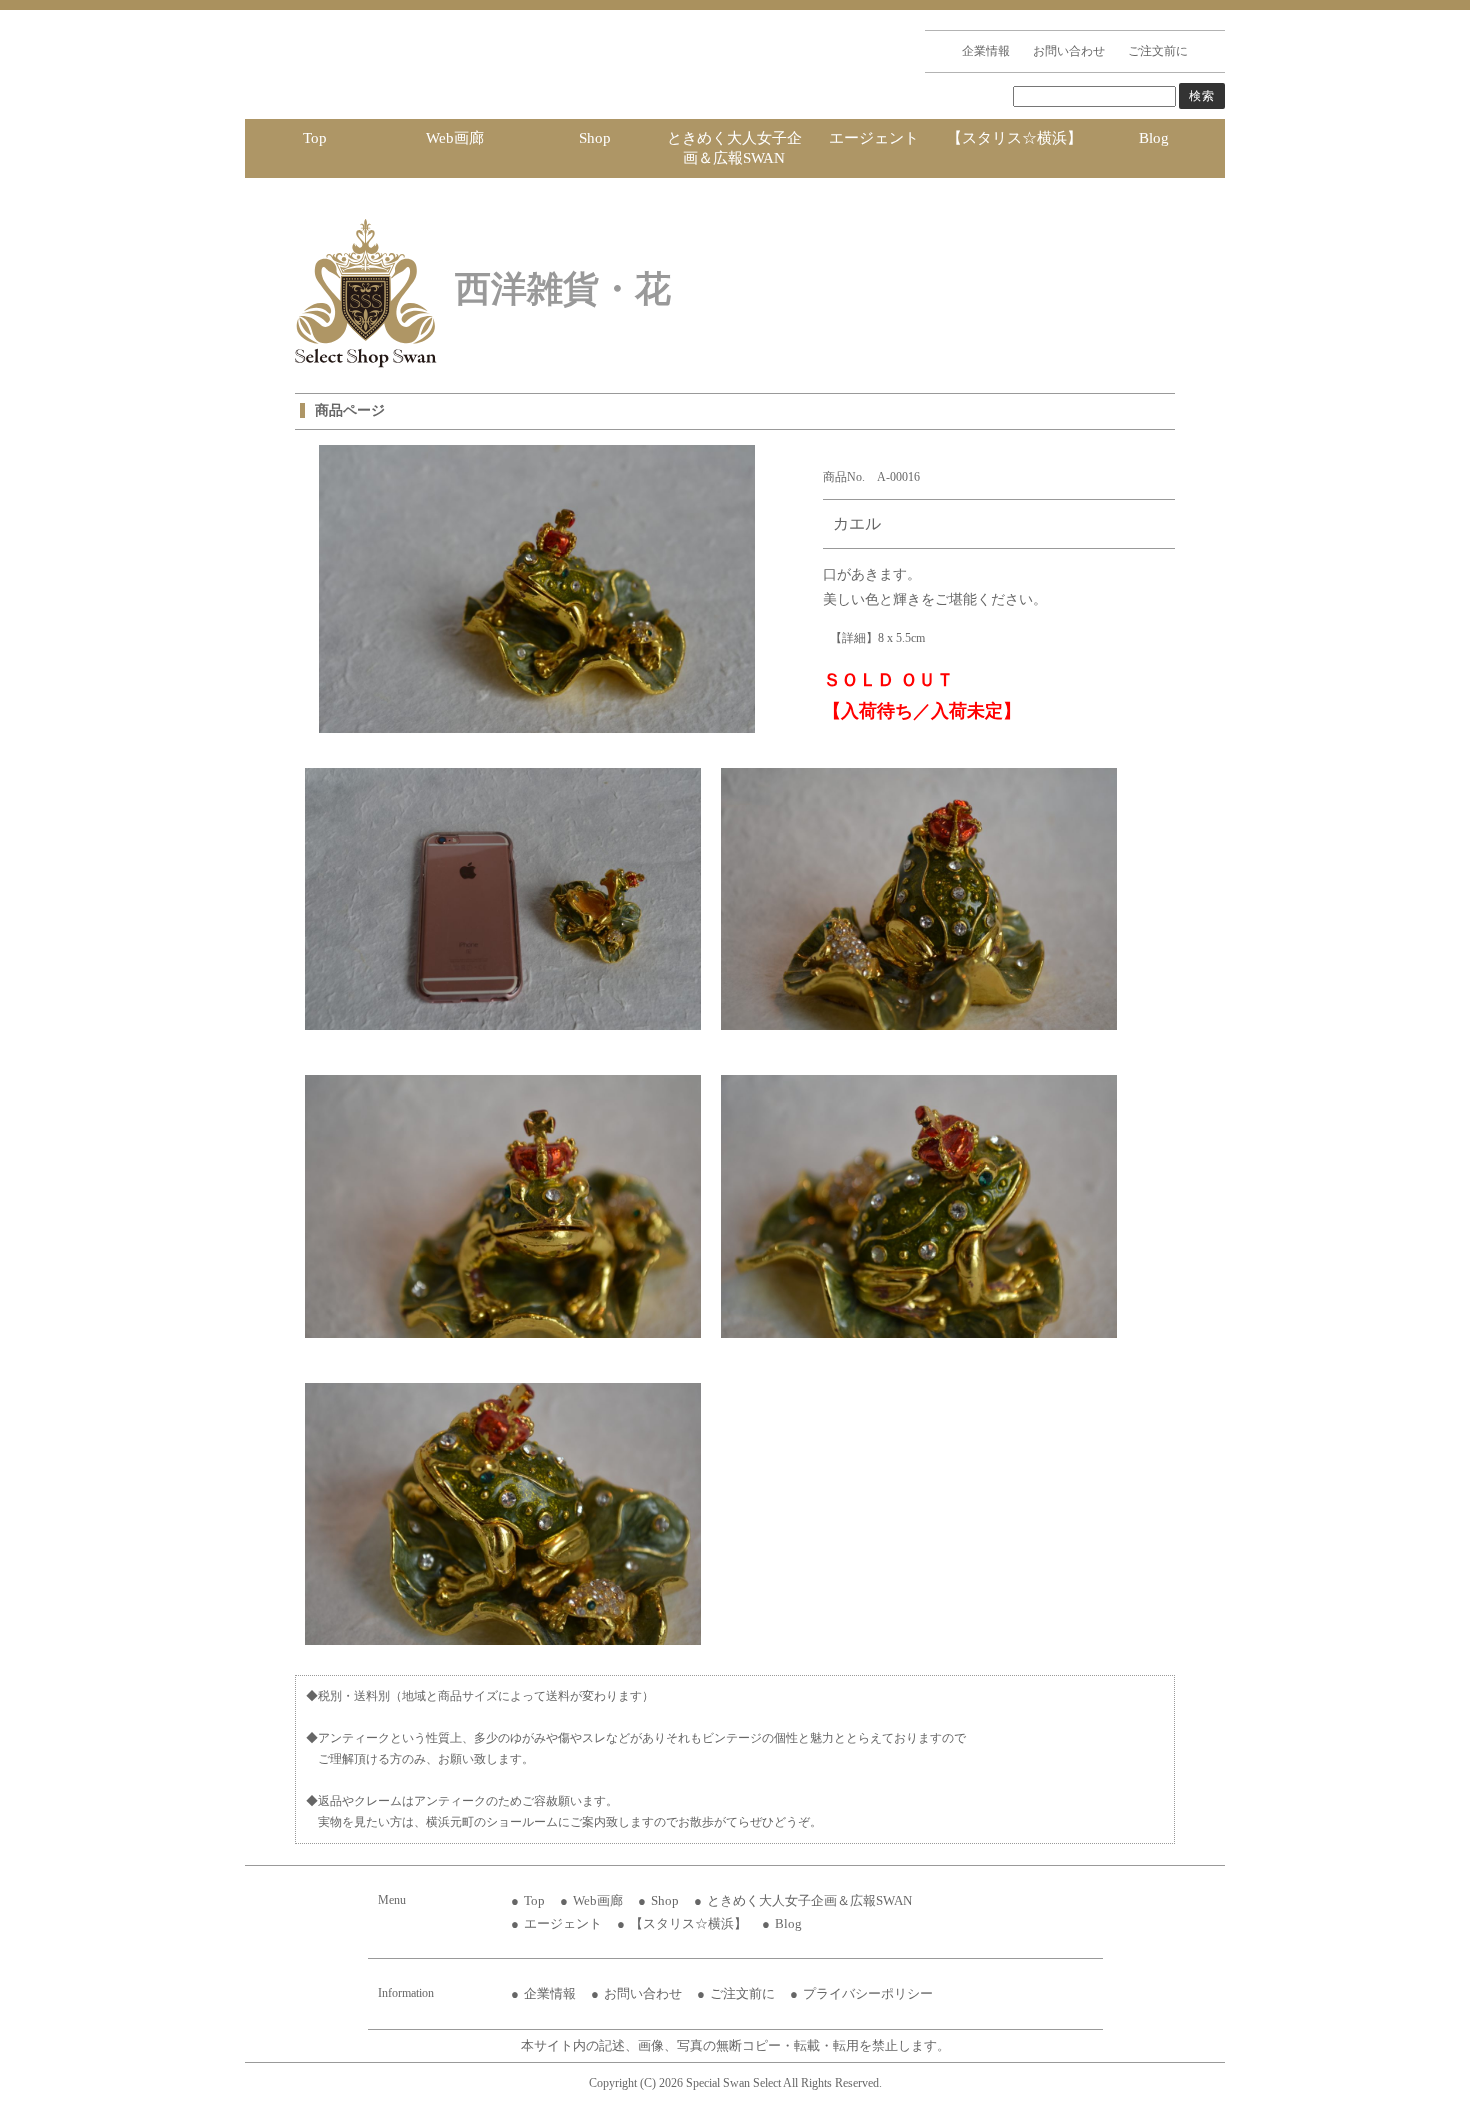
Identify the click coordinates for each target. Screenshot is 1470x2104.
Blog (1154, 138)
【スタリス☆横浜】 (1014, 138)
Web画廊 (455, 138)
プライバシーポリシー (868, 1993)
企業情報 (986, 51)
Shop (595, 138)
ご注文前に (1158, 51)
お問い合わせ (1069, 51)
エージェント (874, 138)
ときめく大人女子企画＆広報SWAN (734, 148)
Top (315, 138)
